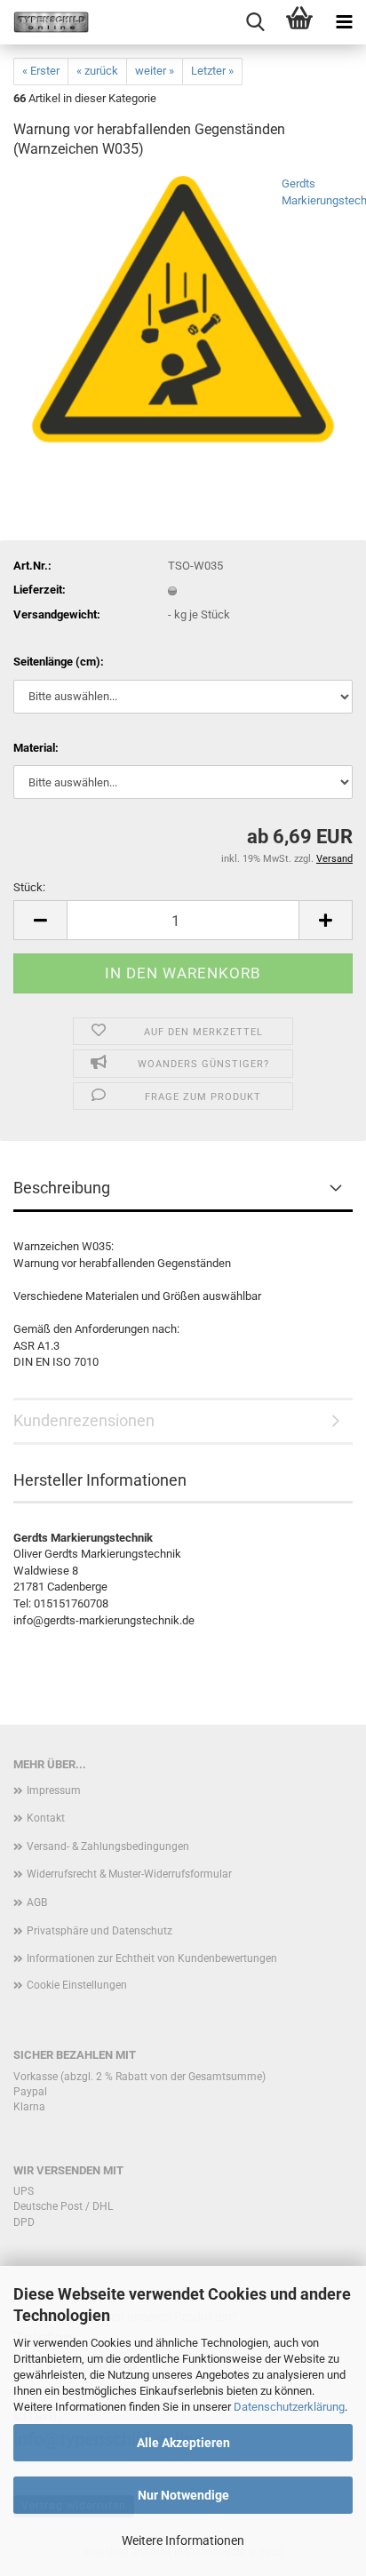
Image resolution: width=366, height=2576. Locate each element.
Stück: (29, 887)
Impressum (54, 1790)
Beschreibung (62, 1188)
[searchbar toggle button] (255, 22)
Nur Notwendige (183, 2495)
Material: (36, 748)
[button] (40, 920)
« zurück (97, 71)
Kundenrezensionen (84, 1420)
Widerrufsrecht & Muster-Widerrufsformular (129, 1874)
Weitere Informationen (183, 2540)
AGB (37, 1902)
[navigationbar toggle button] (344, 22)
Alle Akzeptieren (183, 2443)
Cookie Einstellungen (77, 1985)
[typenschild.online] (44, 22)
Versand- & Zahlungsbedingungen (108, 1846)
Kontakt (46, 1818)
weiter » (155, 71)
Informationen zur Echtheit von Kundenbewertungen (152, 1958)
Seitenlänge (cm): (59, 662)
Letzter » (212, 71)
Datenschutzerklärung (289, 2407)
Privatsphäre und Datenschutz (99, 1931)
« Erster (41, 71)
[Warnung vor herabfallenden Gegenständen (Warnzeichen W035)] (183, 309)
